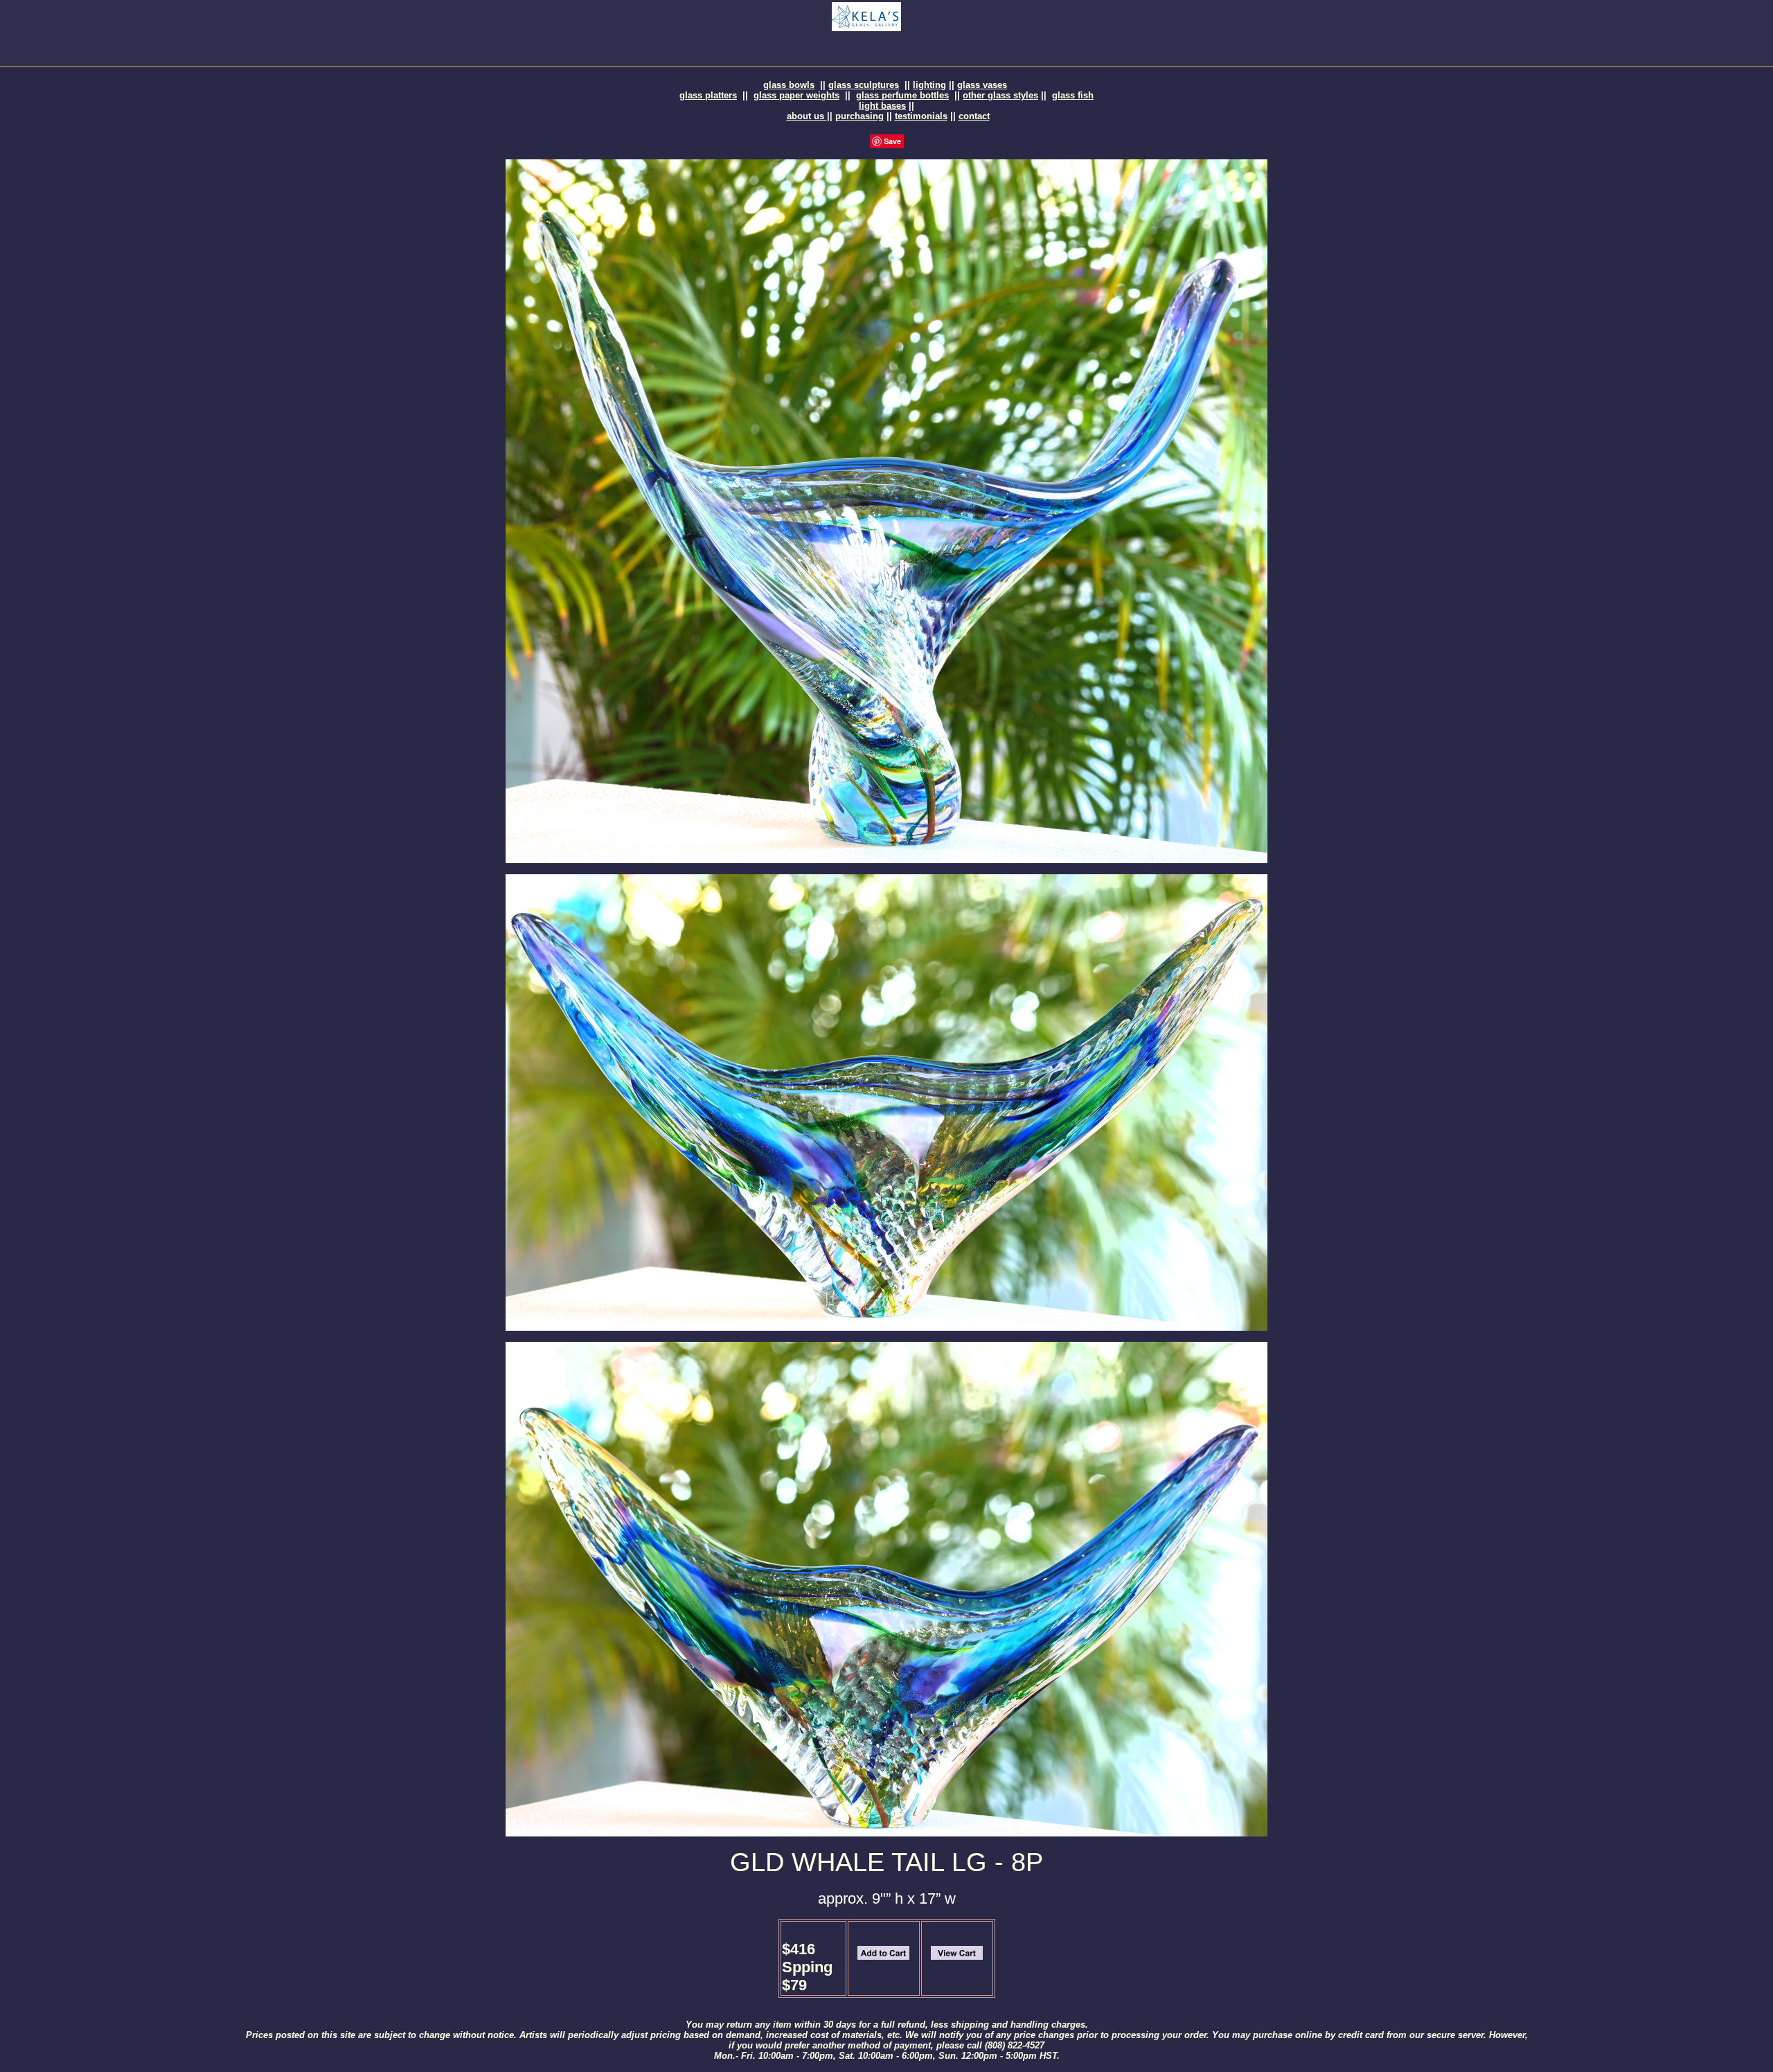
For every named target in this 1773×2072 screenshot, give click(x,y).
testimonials (921, 116)
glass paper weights (796, 95)
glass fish (1073, 95)
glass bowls (789, 85)
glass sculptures (864, 85)
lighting (929, 85)
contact (974, 116)
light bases (882, 106)
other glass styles (1000, 95)
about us (807, 116)
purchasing (859, 116)
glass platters (708, 95)
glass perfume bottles (902, 95)
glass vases (982, 85)
